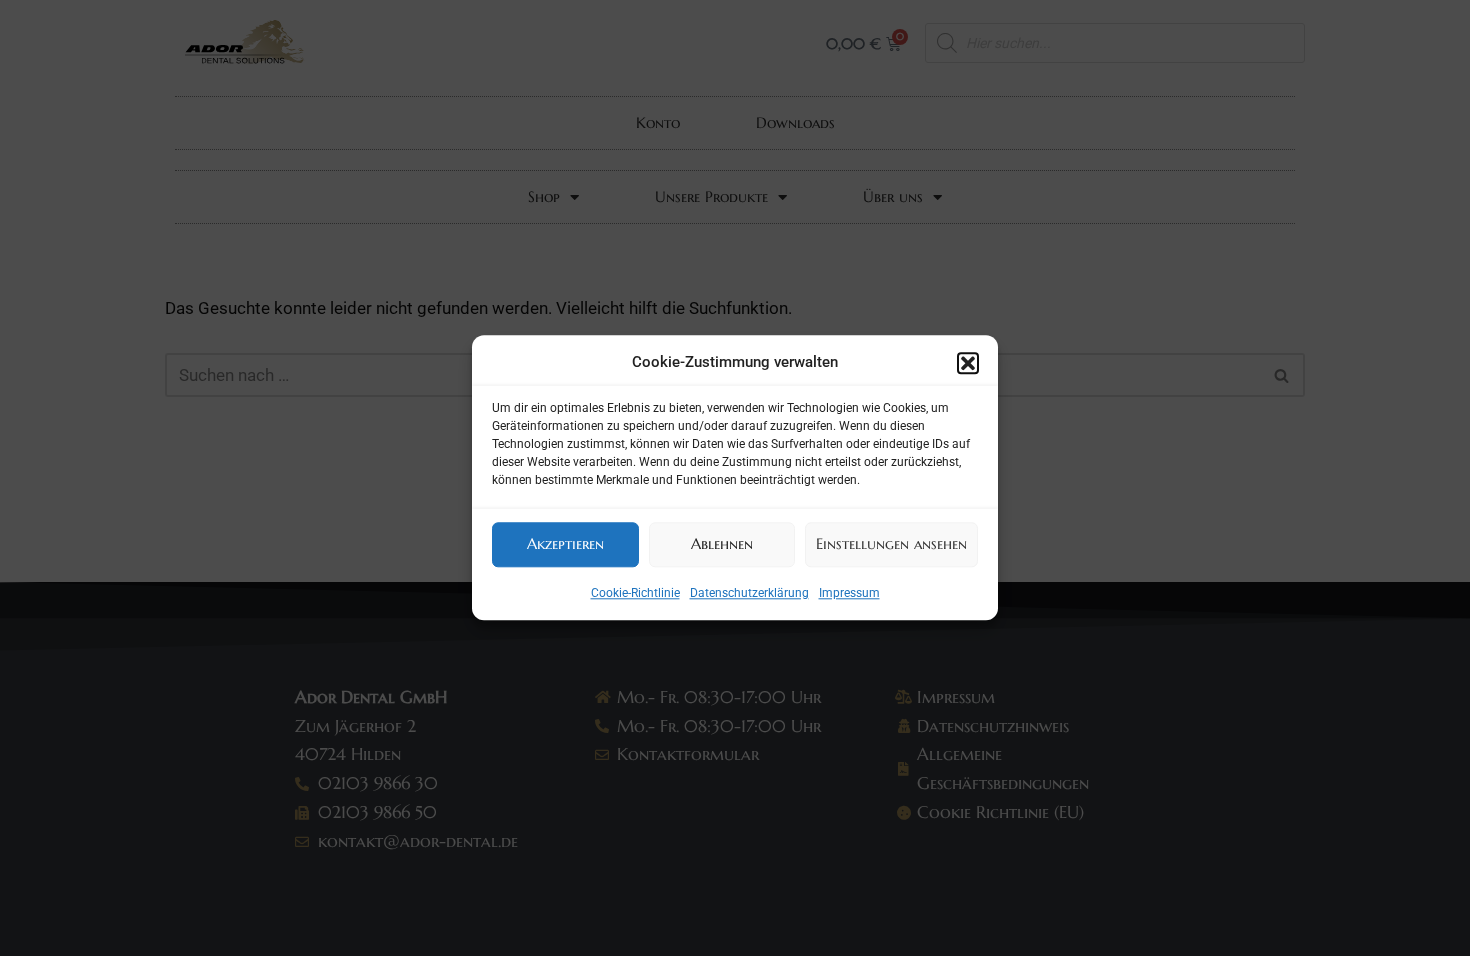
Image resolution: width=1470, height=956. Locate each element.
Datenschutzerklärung (749, 593)
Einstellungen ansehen (891, 543)
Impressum (849, 593)
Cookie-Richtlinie (635, 593)
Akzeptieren (565, 543)
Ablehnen (722, 543)
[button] (968, 363)
